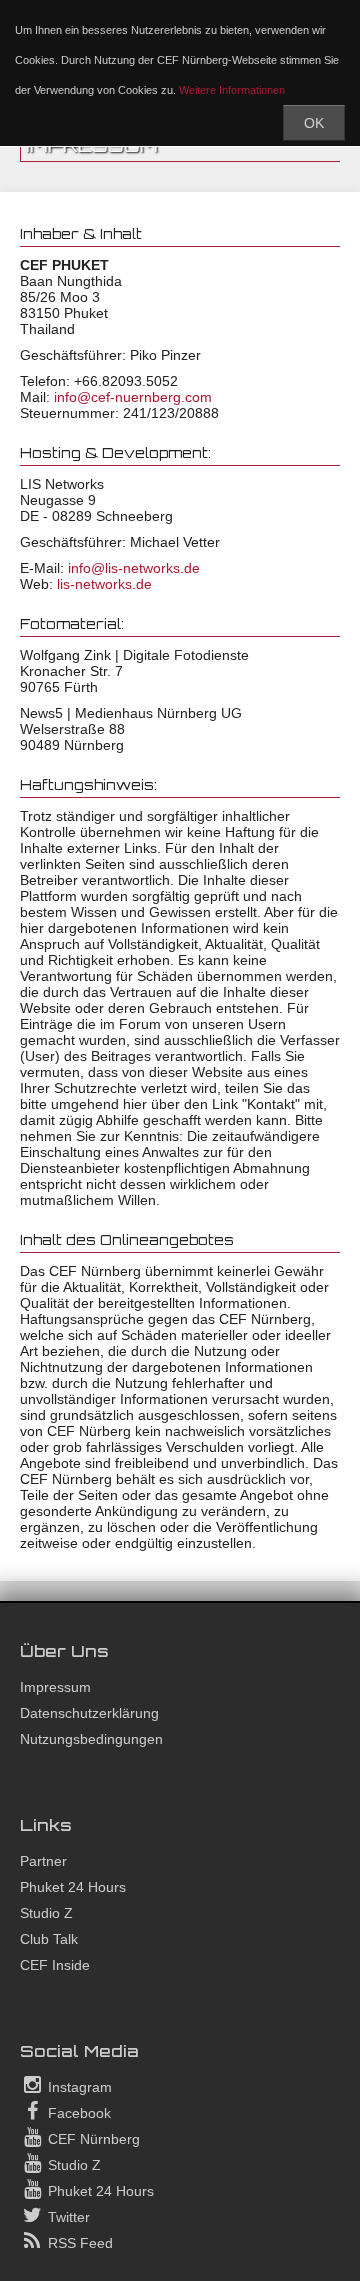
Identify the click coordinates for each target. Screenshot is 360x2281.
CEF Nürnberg (92, 2139)
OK (314, 123)
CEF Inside (55, 1965)
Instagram (78, 2087)
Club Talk (49, 1939)
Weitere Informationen (232, 90)
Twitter (67, 2217)
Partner (43, 1861)
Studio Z (46, 1913)
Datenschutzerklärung (89, 1713)
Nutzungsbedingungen (91, 1739)
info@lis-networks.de (134, 568)
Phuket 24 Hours (73, 1887)
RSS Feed (78, 2243)
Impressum (55, 1687)
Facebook (77, 2113)
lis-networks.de (104, 584)
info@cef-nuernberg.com (133, 397)
